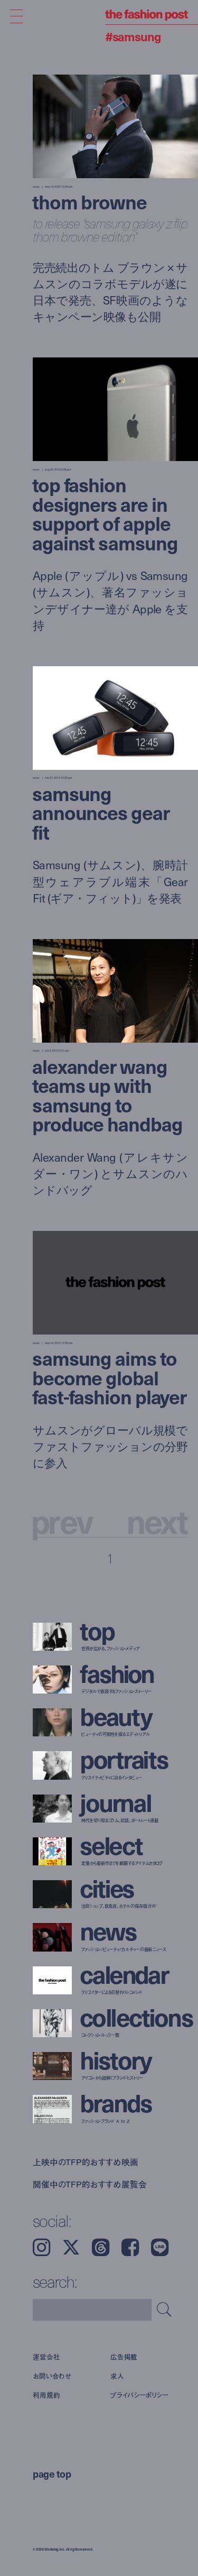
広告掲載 (124, 2357)
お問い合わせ (52, 2376)
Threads (101, 2247)
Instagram (41, 2247)
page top (52, 2473)
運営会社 (46, 2357)
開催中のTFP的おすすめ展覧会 (90, 2184)
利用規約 (46, 2395)
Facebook (130, 2247)
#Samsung (133, 36)
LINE (160, 2247)
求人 (117, 2376)
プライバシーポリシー (139, 2395)
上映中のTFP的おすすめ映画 (86, 2162)
